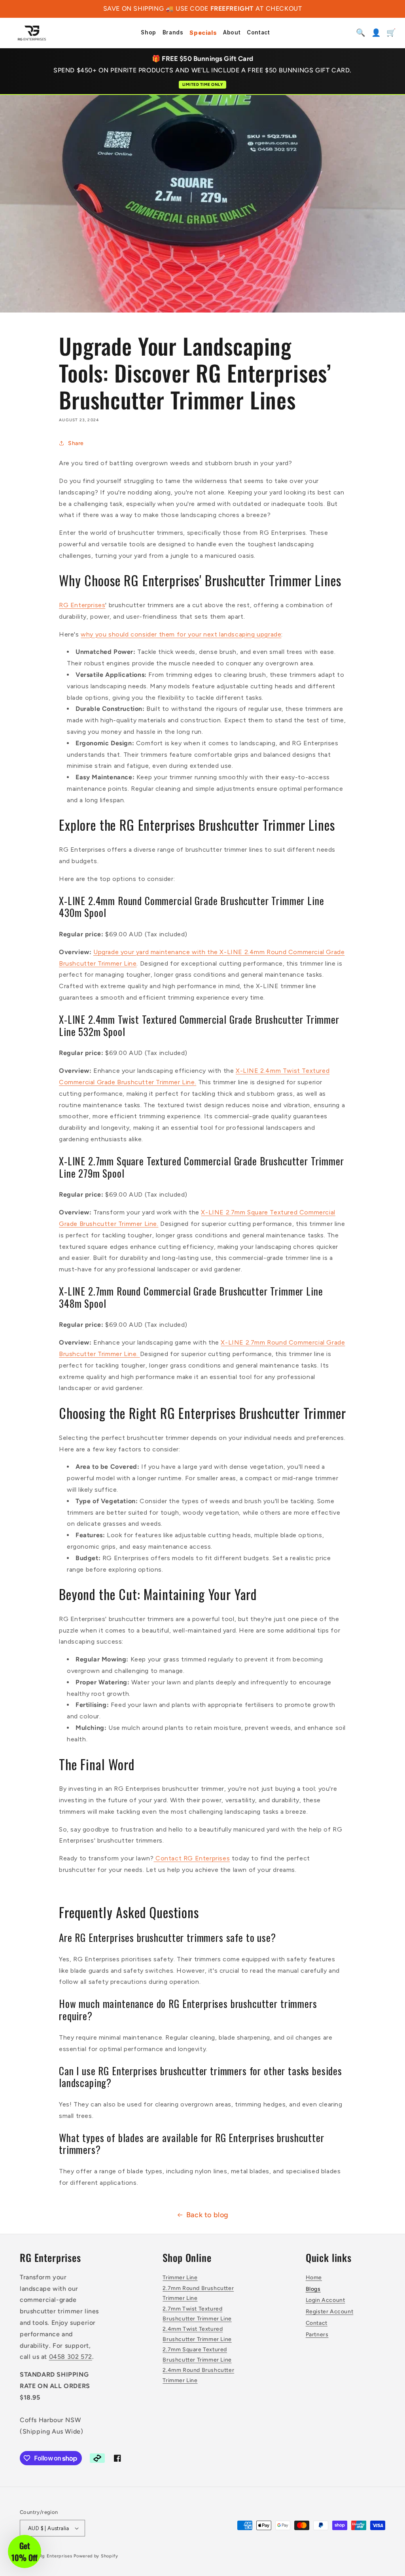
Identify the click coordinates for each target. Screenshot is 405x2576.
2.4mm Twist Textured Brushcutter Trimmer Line (197, 2334)
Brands (173, 33)
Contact (258, 33)
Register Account (330, 2312)
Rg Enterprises (56, 2556)
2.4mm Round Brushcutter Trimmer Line (198, 2375)
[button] (25, 2551)
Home (314, 2278)
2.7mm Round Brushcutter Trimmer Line (198, 2293)
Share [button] (76, 443)
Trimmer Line (180, 2278)
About (232, 33)
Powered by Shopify (96, 2556)
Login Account (326, 2300)
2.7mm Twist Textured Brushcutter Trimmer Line (197, 2314)
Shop (148, 33)
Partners (317, 2334)
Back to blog (207, 2215)
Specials (203, 33)
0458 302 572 (71, 2357)
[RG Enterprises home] (32, 33)
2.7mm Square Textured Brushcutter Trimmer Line (197, 2354)
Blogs (313, 2289)
